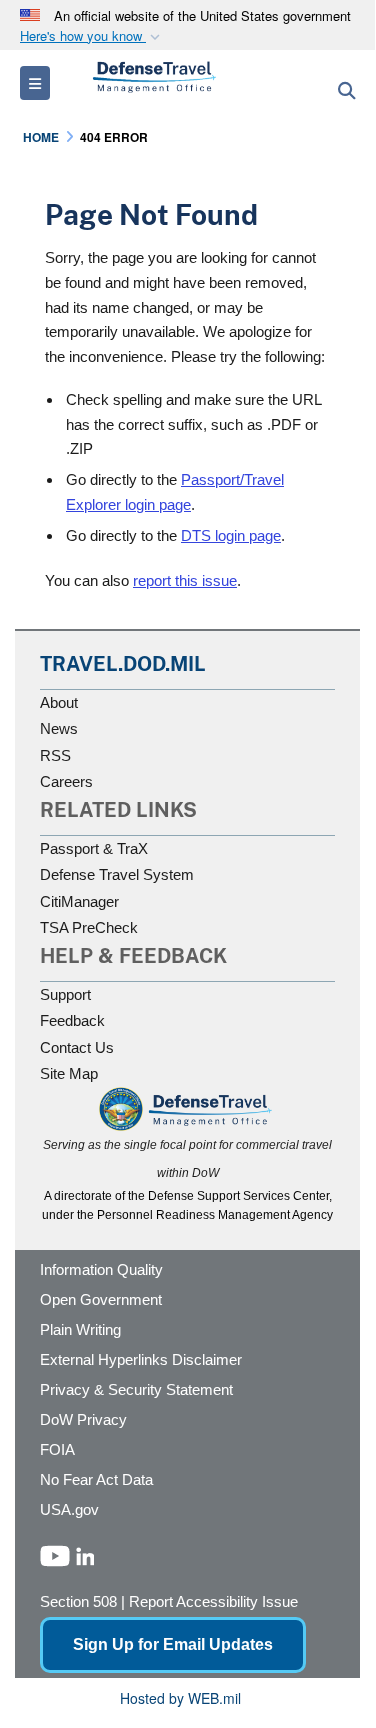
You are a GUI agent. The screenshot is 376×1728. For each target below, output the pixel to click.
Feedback (72, 1020)
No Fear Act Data (96, 1479)
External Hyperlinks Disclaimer (141, 1359)
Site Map (69, 1073)
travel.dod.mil (123, 664)
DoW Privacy (83, 1419)
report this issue (185, 580)
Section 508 (78, 1601)
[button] (92, 36)
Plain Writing (80, 1329)
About (59, 702)
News (59, 728)
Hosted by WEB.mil (180, 1698)
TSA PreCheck (89, 927)
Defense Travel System (117, 874)
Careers (66, 781)
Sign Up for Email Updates (173, 1644)
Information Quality (101, 1269)
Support (65, 994)
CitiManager (79, 901)
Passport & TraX (94, 848)
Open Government (101, 1299)
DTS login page (231, 535)
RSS (55, 755)
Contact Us (77, 1047)
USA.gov (69, 1509)
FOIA (57, 1449)
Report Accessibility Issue (213, 1601)
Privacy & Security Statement (136, 1389)
